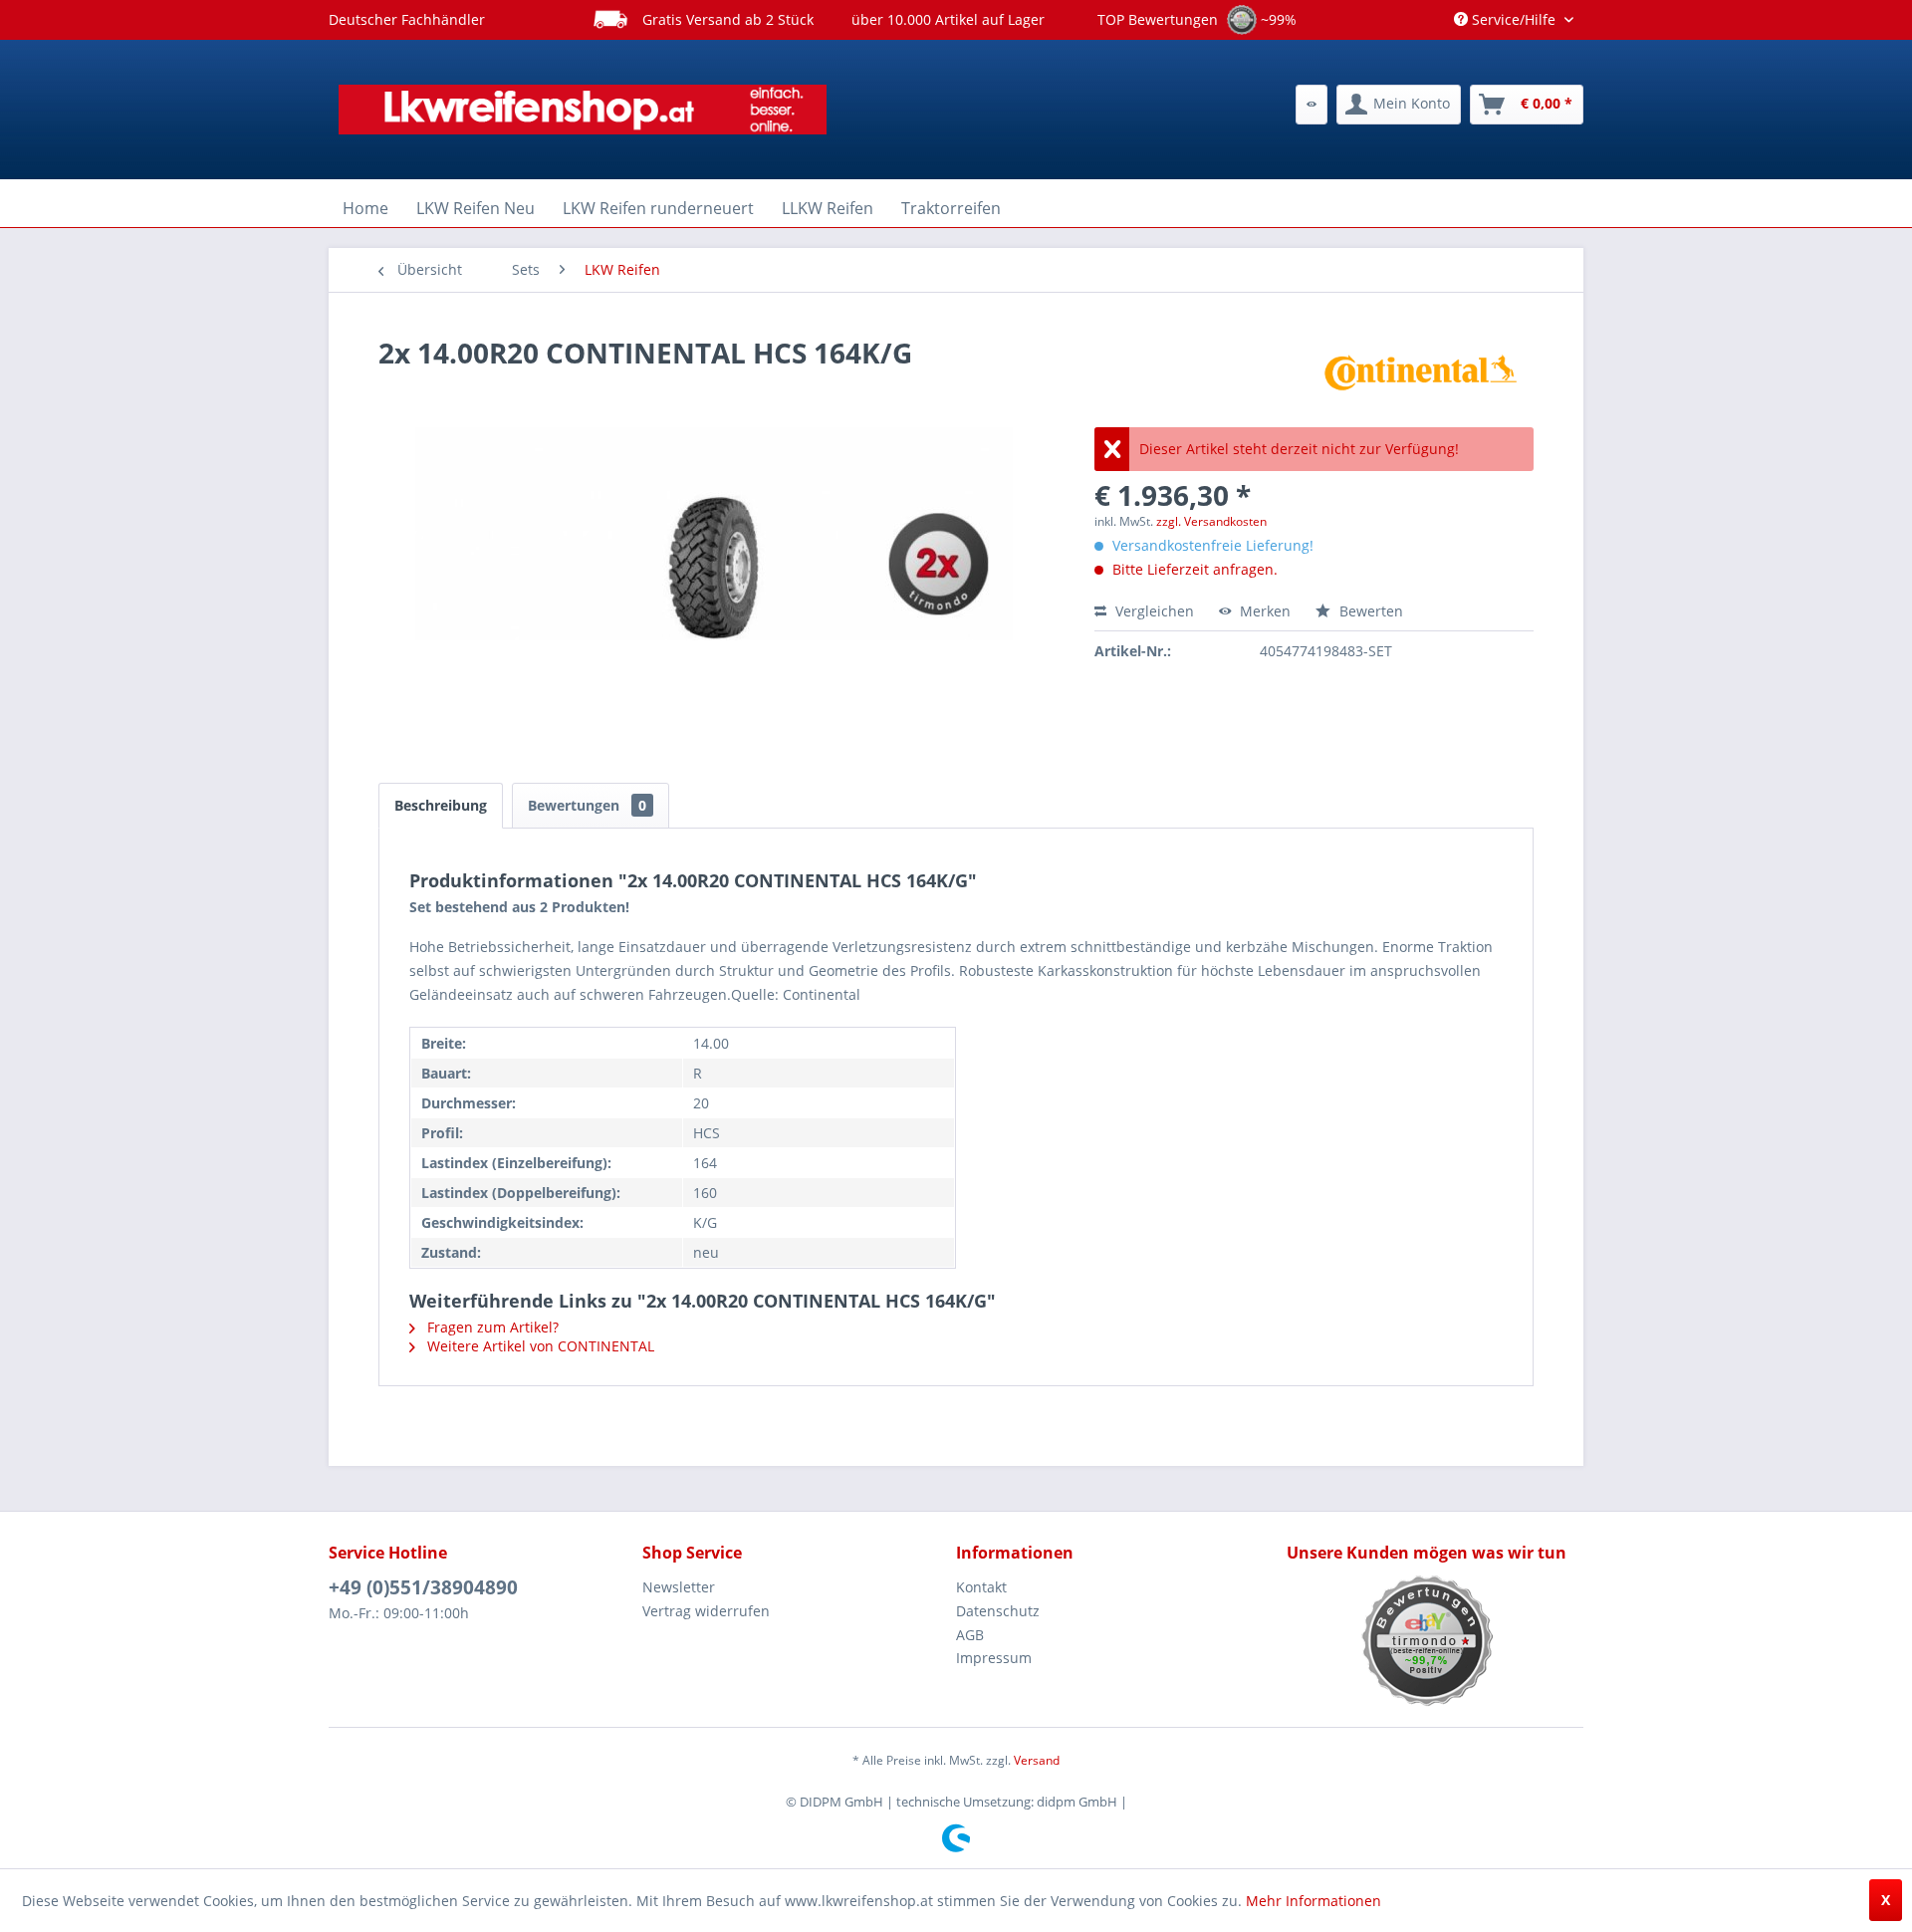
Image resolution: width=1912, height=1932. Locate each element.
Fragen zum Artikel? (491, 1327)
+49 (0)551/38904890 (423, 1587)
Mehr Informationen (1314, 1901)
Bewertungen (587, 805)
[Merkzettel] (1312, 105)
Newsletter (679, 1587)
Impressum (994, 1658)
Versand (1037, 1760)
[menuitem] (1312, 105)
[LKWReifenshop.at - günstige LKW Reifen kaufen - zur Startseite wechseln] (583, 110)
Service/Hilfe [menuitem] (1514, 19)
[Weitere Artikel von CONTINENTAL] (1421, 372)
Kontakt (981, 1587)
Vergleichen (1153, 611)
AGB (970, 1635)
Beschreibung (441, 805)
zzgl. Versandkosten (1211, 521)
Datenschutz (998, 1611)
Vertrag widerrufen (706, 1611)
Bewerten (1369, 611)
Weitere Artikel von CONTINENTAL (539, 1346)
